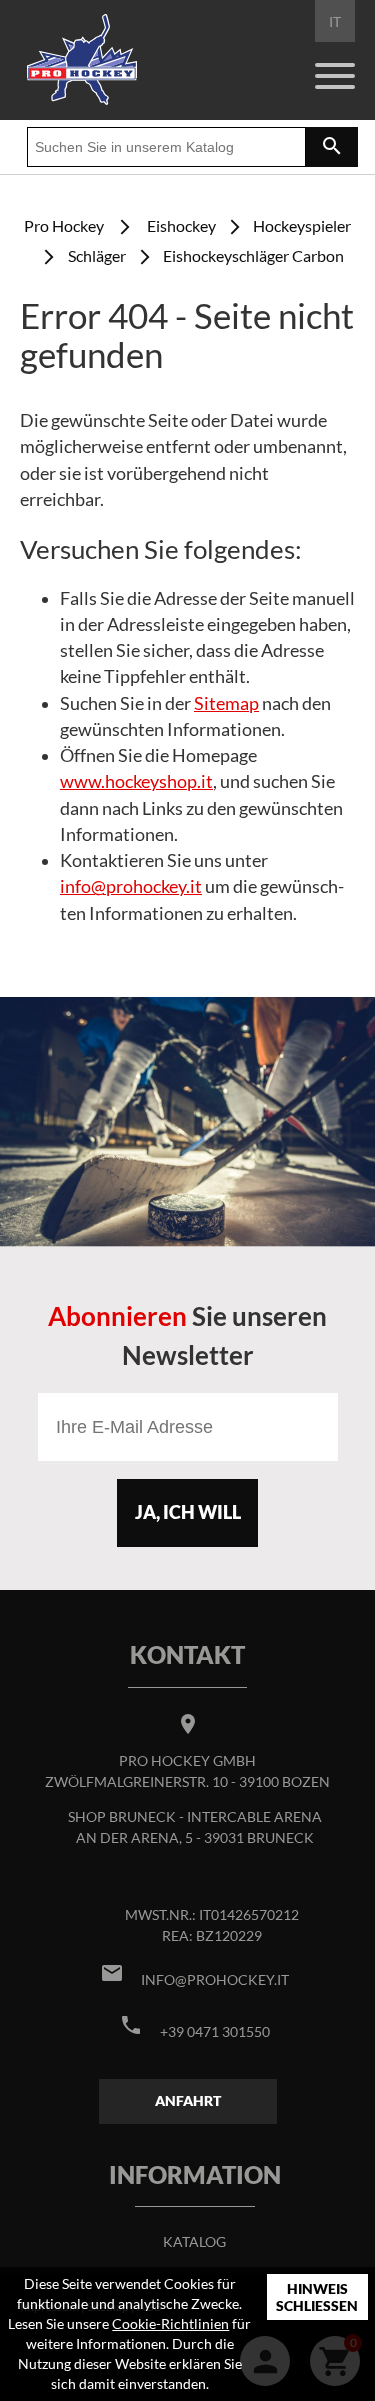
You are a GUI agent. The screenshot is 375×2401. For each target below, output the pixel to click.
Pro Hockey (64, 225)
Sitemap (226, 703)
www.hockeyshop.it (136, 781)
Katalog (194, 2241)
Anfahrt (188, 2100)
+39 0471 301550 (215, 2031)
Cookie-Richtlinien (170, 2323)
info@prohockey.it (131, 886)
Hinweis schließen (317, 2297)
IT (335, 21)
